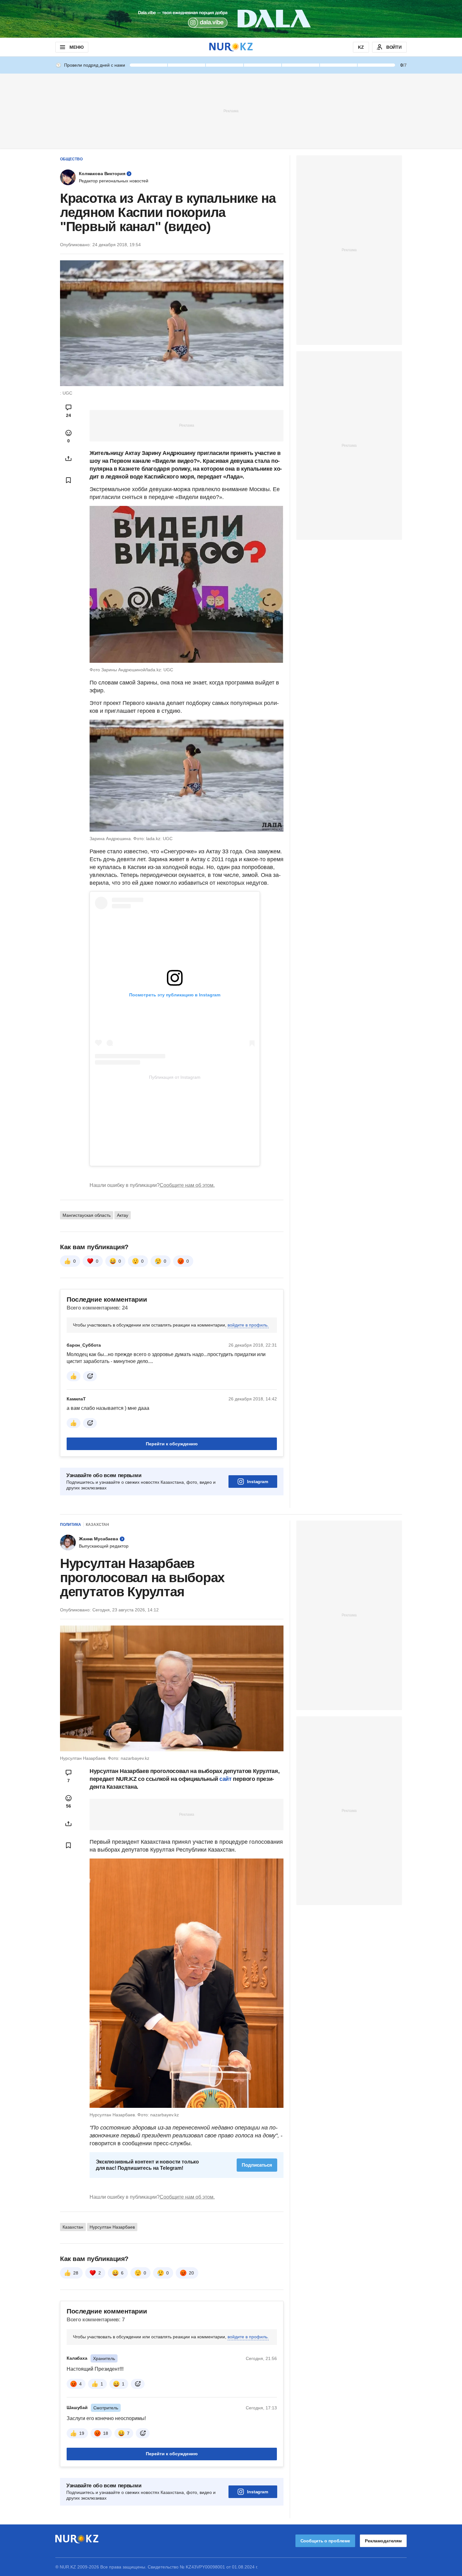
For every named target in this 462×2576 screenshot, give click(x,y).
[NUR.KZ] (231, 47)
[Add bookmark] (69, 480)
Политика (71, 1525)
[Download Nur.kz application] (231, 19)
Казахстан (97, 1525)
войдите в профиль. (248, 1325)
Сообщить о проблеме (325, 2541)
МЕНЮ (76, 47)
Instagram (258, 1482)
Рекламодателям (383, 2541)
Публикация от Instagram (175, 1077)
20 (191, 2273)
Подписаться (257, 2165)
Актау (123, 1215)
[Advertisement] (231, 111)
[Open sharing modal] (69, 458)
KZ (361, 47)
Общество (71, 159)
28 (76, 2273)
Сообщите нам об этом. (187, 1185)
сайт (226, 1779)
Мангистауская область (87, 1215)
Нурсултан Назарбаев (112, 2227)
